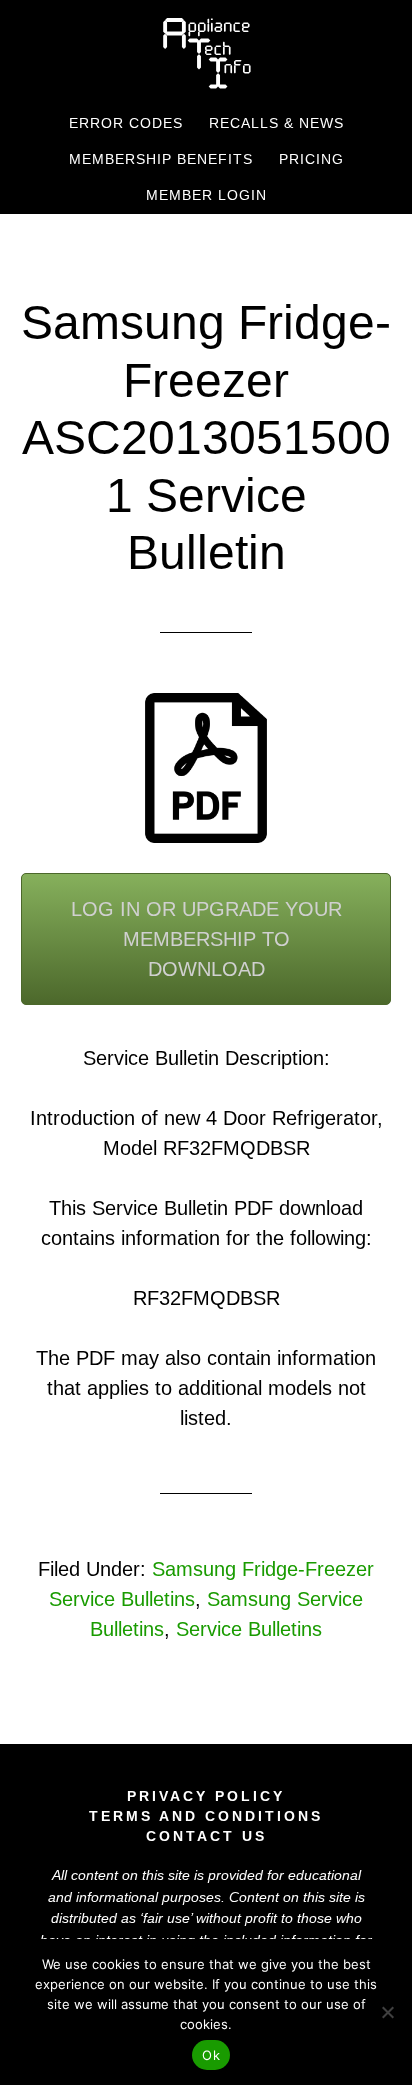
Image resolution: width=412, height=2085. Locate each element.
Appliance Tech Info (206, 53)
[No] (387, 2012)
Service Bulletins (249, 1629)
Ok (211, 2055)
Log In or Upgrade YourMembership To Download (206, 939)
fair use (166, 1918)
